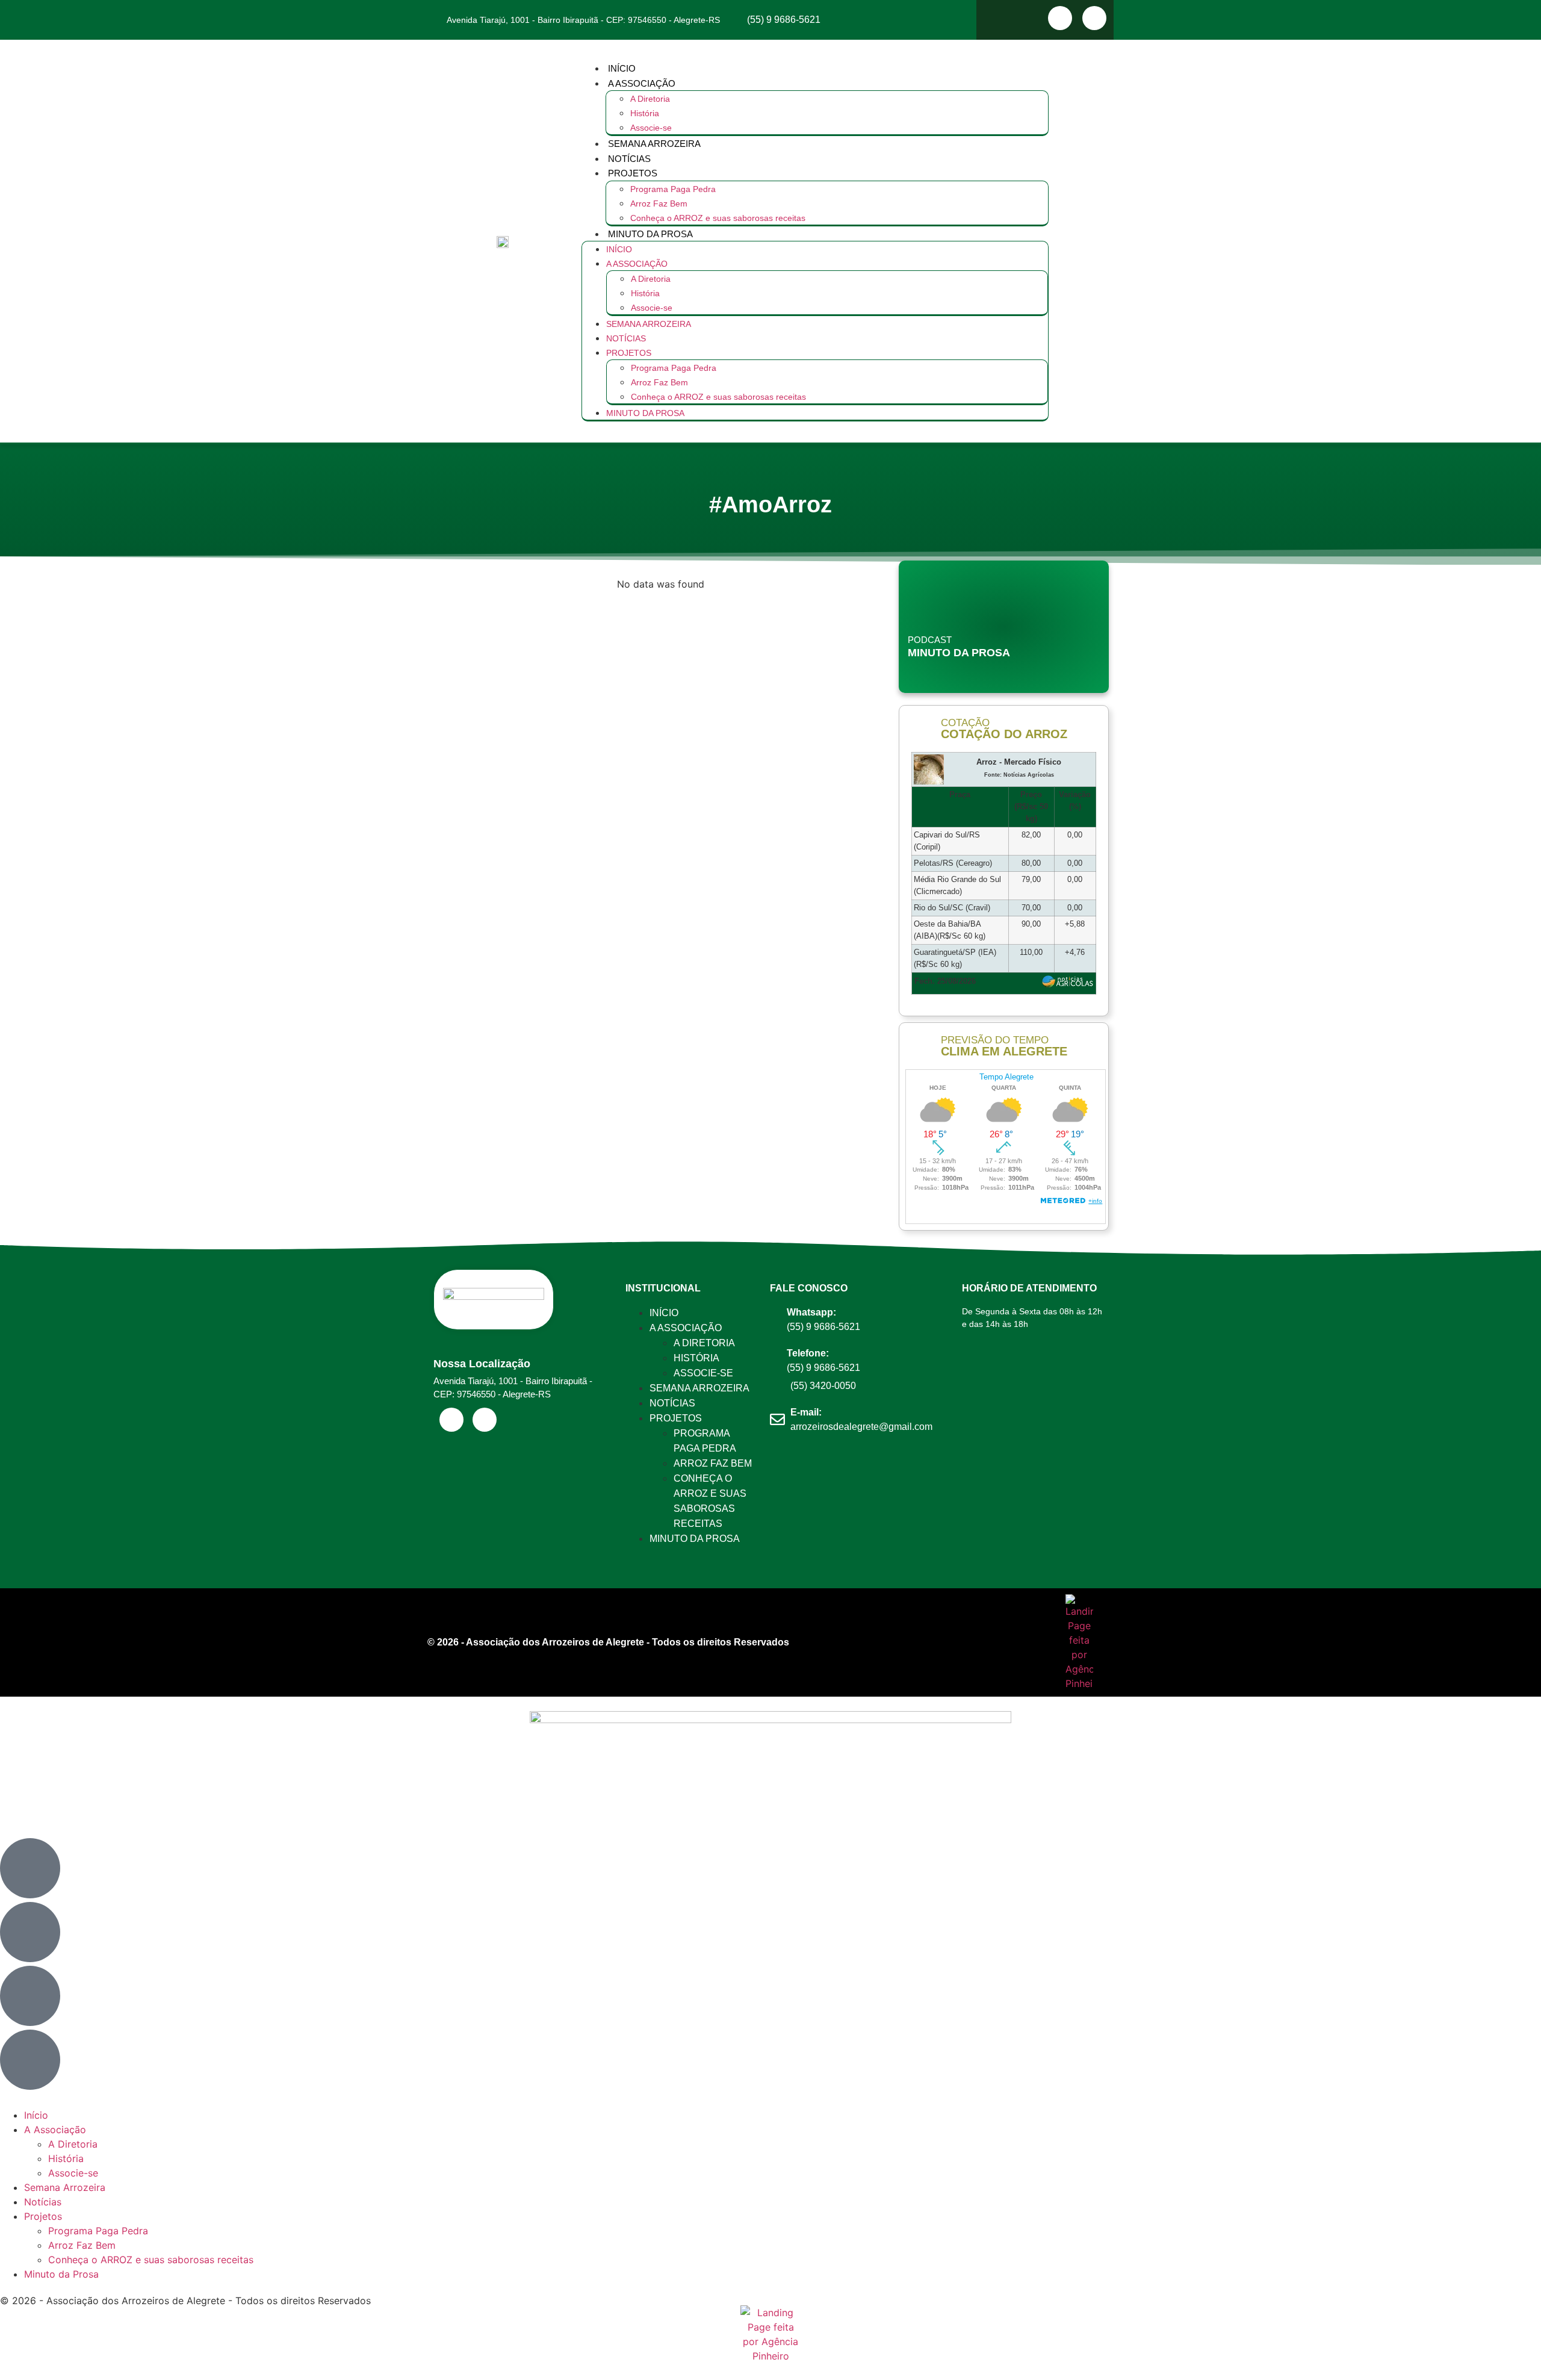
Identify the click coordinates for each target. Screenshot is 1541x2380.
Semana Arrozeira (654, 144)
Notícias (629, 159)
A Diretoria (650, 99)
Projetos (633, 173)
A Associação (642, 83)
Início (622, 68)
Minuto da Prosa (650, 234)
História (645, 113)
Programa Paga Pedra (673, 189)
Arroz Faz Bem (659, 204)
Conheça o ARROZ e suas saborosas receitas (718, 218)
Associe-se (651, 128)
